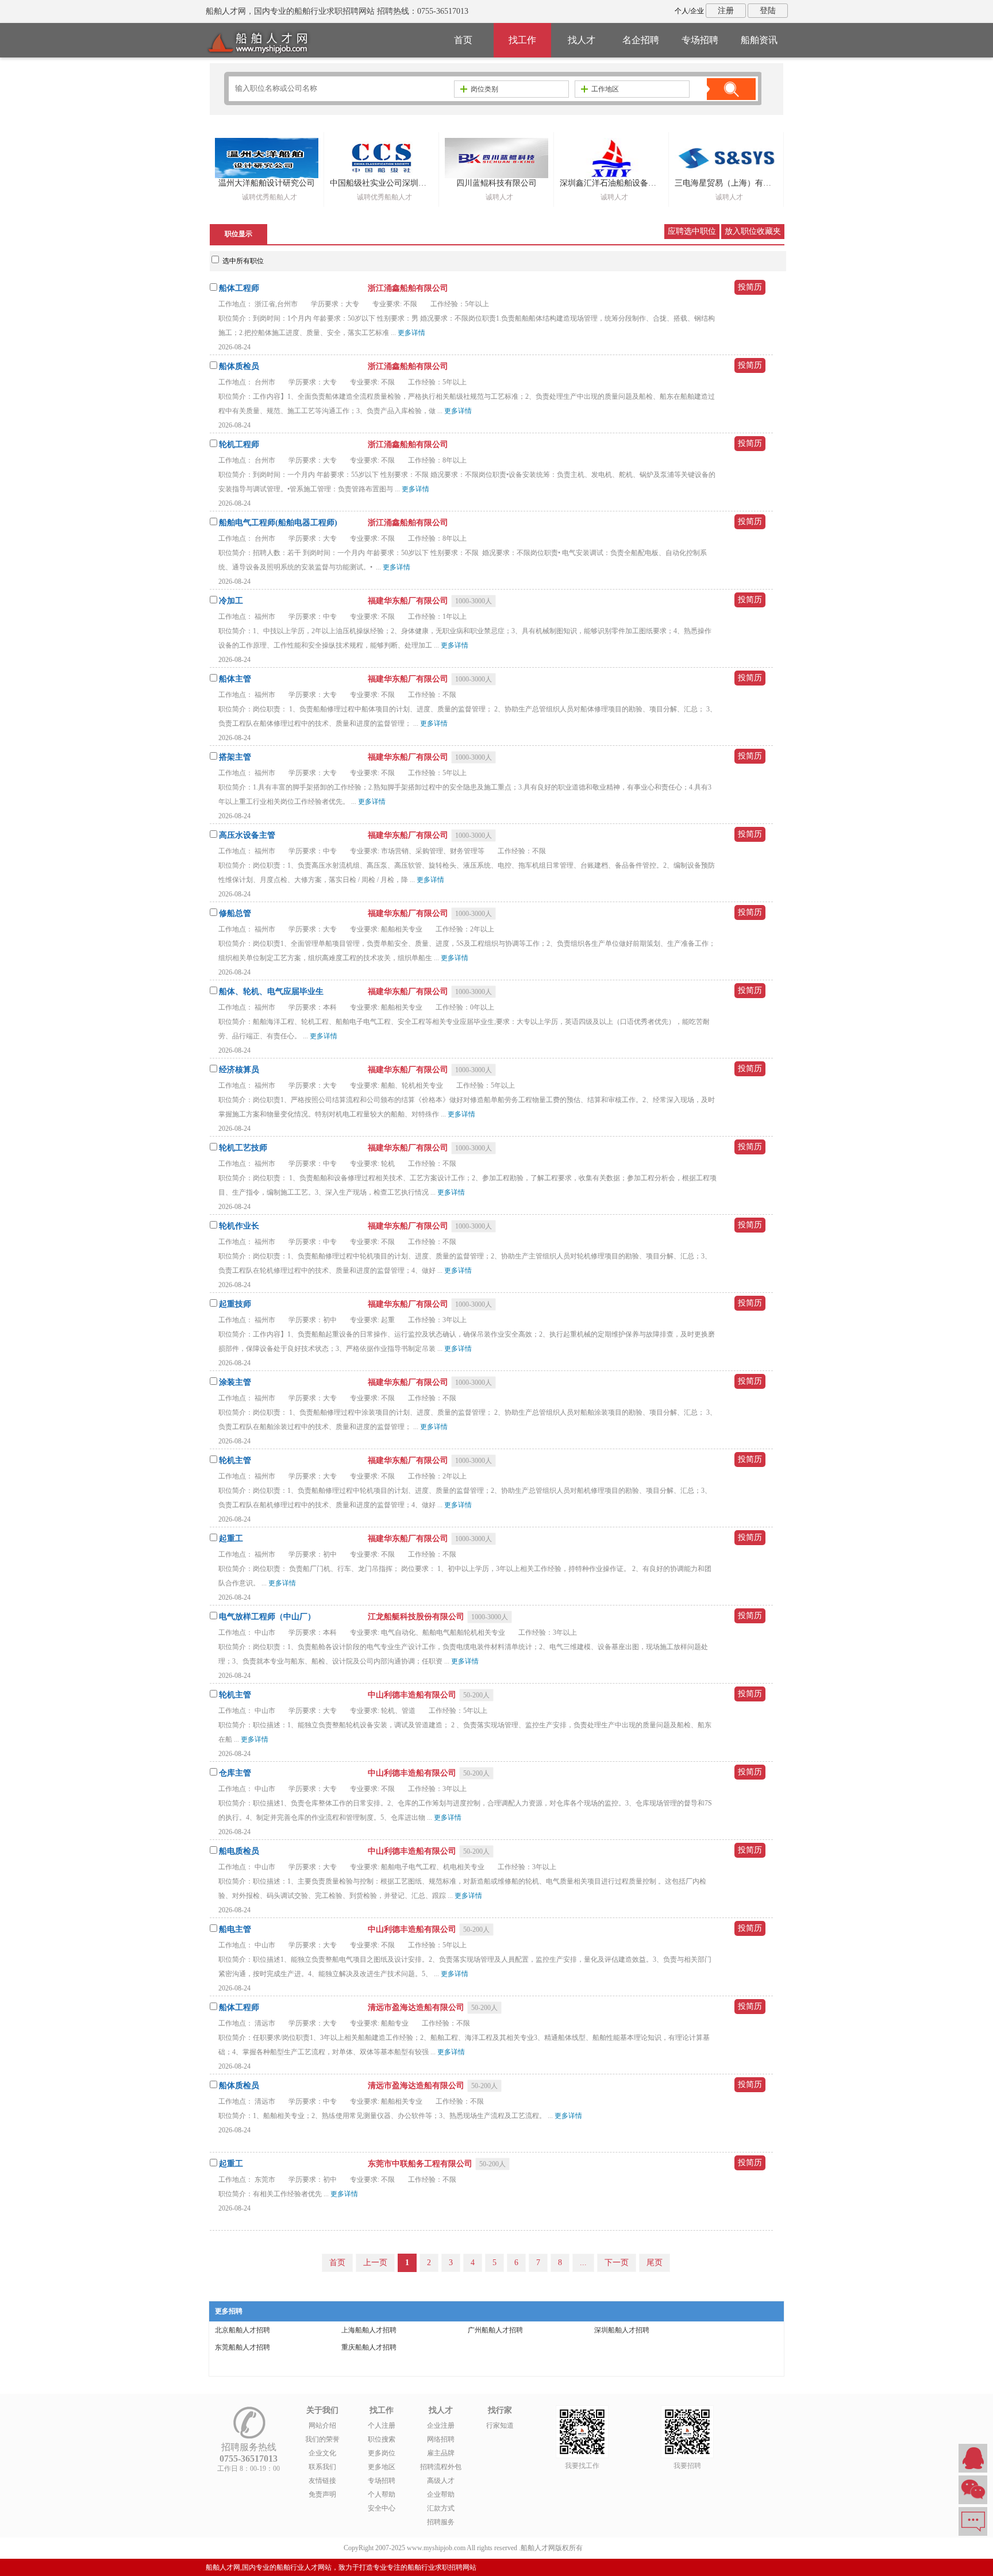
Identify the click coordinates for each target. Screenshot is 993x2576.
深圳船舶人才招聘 (622, 2330)
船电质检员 (239, 1851)
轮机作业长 (239, 1226)
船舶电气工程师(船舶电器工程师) (278, 523)
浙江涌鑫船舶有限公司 (408, 288)
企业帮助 (441, 2494)
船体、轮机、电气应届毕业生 (271, 991)
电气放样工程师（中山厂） (267, 1617)
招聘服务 (441, 2522)
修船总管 (235, 913)
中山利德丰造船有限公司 (413, 1695)
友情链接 (322, 2481)
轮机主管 (235, 1460)
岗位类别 (484, 89)
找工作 (522, 40)
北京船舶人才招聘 (243, 2330)
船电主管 (235, 1929)
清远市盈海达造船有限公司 (417, 2007)
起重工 (231, 1539)
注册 (726, 11)
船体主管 (235, 679)
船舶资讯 (759, 40)
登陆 (768, 11)
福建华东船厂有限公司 (409, 601)
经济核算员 (239, 1070)
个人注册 (382, 2425)
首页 (463, 40)
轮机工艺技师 (243, 1148)
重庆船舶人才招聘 (369, 2347)
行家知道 (500, 2425)
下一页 (617, 2263)
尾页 (655, 2263)
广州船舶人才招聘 (495, 2330)
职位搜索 (382, 2439)
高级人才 (441, 2481)
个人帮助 (382, 2494)
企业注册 (441, 2425)
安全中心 (382, 2508)
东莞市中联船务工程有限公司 (421, 2164)
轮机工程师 (239, 444)
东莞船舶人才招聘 (243, 2347)
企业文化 (322, 2453)
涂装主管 (235, 1382)
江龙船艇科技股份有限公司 (417, 1617)
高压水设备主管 (247, 835)
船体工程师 (239, 288)
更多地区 (382, 2467)
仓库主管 (235, 1773)
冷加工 (231, 601)
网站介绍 (322, 2425)
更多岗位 (382, 2453)
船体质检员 (239, 366)
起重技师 (235, 1304)
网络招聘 (441, 2439)
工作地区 (605, 89)
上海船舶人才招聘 (369, 2330)
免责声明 (322, 2494)
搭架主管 (235, 757)
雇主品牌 (441, 2453)
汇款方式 (441, 2508)
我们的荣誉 (322, 2439)
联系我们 (322, 2467)
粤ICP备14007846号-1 (617, 2548)
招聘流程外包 (441, 2467)
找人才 (582, 40)
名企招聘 (641, 40)
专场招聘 (700, 40)
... (583, 2263)
